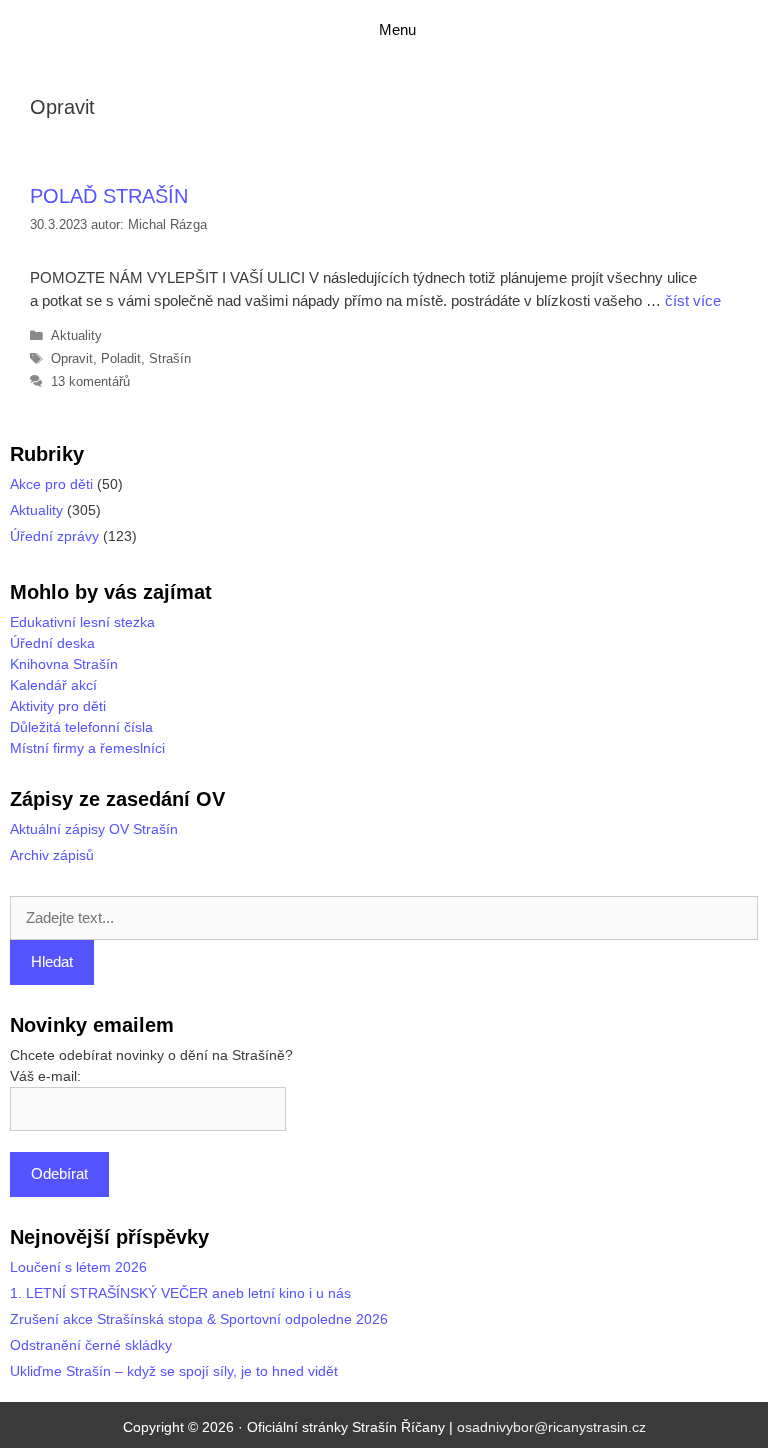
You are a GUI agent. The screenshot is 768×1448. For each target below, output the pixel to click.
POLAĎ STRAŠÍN (109, 196)
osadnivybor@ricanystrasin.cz (551, 1427)
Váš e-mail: (45, 1076)
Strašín (170, 358)
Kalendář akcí (53, 685)
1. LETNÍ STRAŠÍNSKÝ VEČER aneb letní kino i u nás (180, 1293)
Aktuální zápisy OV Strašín (94, 829)
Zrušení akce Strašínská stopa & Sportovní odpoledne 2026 (199, 1319)
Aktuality (76, 335)
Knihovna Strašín (64, 664)
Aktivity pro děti (58, 706)
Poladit (121, 358)
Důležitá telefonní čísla (81, 727)
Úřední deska (52, 643)
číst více (693, 300)
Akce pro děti (51, 484)
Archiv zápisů (52, 855)
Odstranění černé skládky (91, 1345)
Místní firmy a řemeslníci (87, 748)
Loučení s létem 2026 (78, 1267)
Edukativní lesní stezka (82, 622)
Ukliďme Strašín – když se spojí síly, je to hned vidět (174, 1371)
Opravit (72, 358)
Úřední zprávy (54, 536)
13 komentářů (90, 381)
